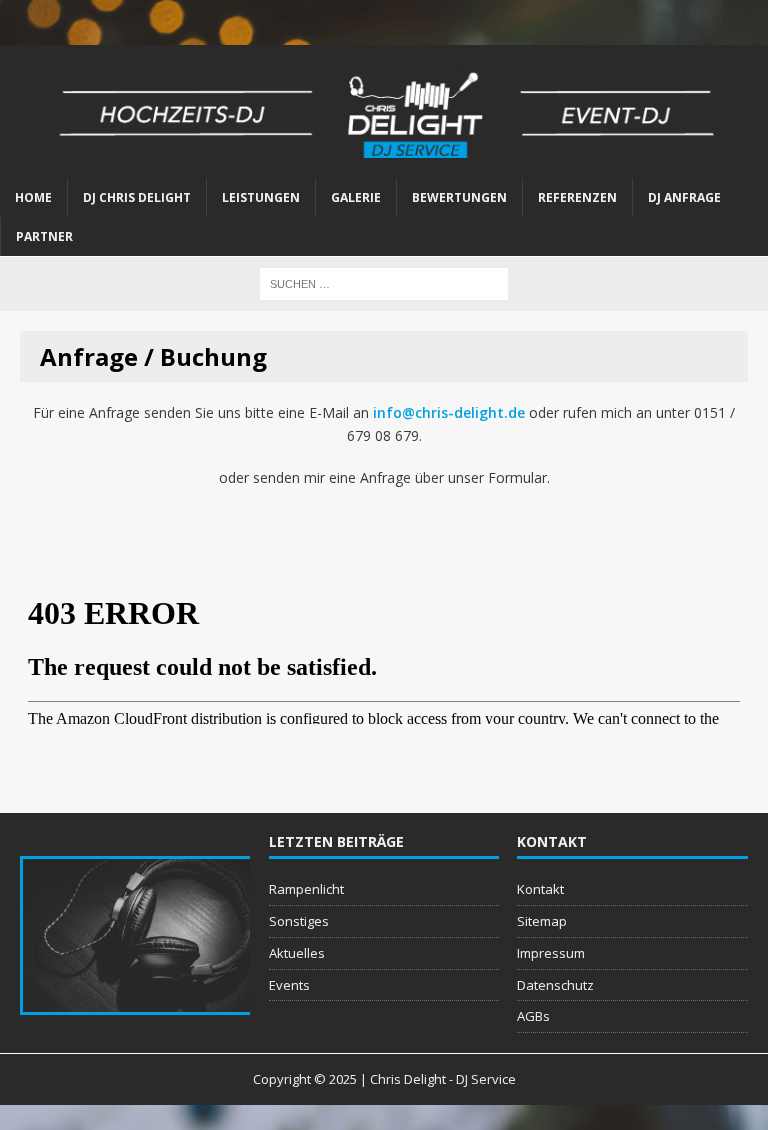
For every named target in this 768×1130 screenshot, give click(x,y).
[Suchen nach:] (384, 282)
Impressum (551, 953)
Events (289, 985)
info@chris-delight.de (449, 412)
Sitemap (542, 921)
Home (33, 197)
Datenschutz (555, 985)
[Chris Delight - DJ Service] (384, 111)
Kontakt (540, 889)
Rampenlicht (306, 889)
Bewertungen (459, 197)
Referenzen (577, 197)
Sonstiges (299, 921)
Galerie (356, 197)
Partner (44, 236)
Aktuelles (297, 953)
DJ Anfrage (684, 197)
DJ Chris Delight (137, 197)
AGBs (533, 1016)
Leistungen (261, 197)
